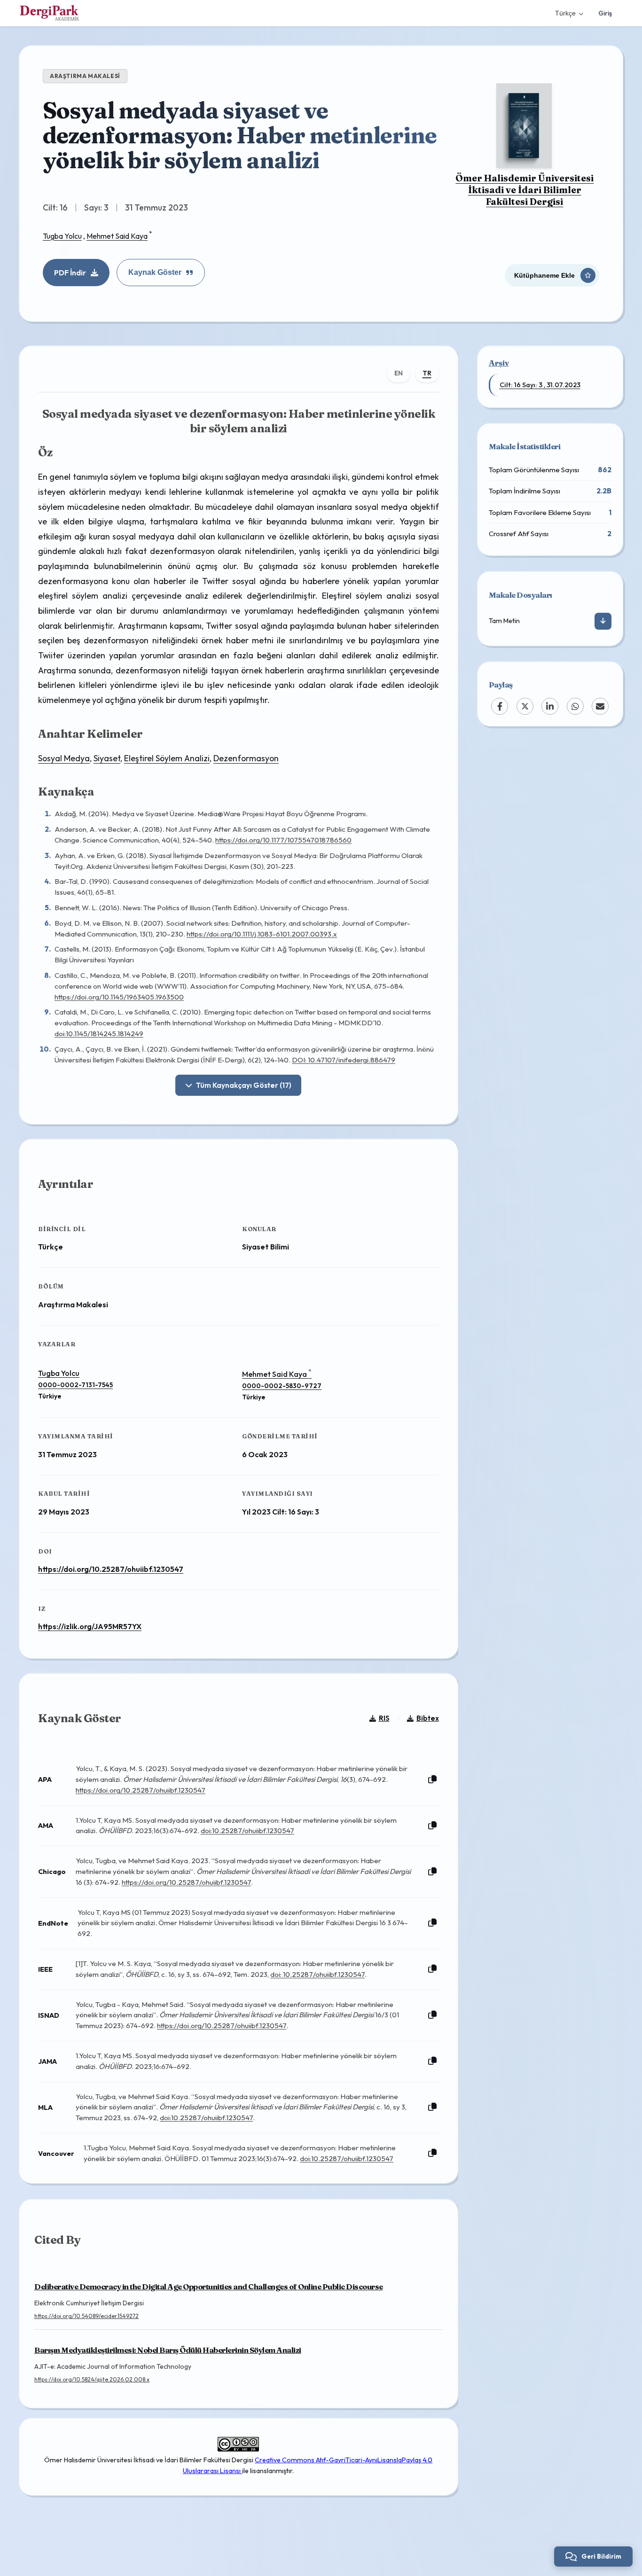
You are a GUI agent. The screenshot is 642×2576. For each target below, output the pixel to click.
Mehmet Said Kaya (117, 236)
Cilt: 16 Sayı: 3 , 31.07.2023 (540, 385)
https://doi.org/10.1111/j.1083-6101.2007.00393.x (262, 934)
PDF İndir (70, 273)
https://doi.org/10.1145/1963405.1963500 (119, 997)
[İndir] (603, 621)
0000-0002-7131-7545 (75, 1385)
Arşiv (499, 363)
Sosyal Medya (64, 758)
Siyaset (107, 758)
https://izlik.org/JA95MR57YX (90, 1626)
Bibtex (428, 1718)
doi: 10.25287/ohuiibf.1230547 (317, 1974)
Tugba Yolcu (62, 236)
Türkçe (565, 13)
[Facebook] (500, 706)
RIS (384, 1718)
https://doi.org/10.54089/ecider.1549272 (86, 2316)
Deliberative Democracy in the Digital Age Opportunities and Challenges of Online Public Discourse (209, 2287)
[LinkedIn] (550, 706)
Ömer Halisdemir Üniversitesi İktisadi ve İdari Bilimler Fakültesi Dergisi (525, 190)
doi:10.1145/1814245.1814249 (99, 1034)
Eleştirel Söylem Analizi (167, 758)
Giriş (605, 13)
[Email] (600, 706)
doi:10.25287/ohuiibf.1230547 (247, 1831)
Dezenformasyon (246, 758)
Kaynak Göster (155, 272)
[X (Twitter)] (525, 706)
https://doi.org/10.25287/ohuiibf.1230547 (111, 1569)
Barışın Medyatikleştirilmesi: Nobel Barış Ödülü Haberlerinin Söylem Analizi (168, 2350)
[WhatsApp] (575, 706)
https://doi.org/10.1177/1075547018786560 (283, 840)
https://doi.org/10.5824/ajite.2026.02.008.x (92, 2379)
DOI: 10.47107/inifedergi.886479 (344, 1060)
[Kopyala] (432, 1780)
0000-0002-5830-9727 (282, 1386)
